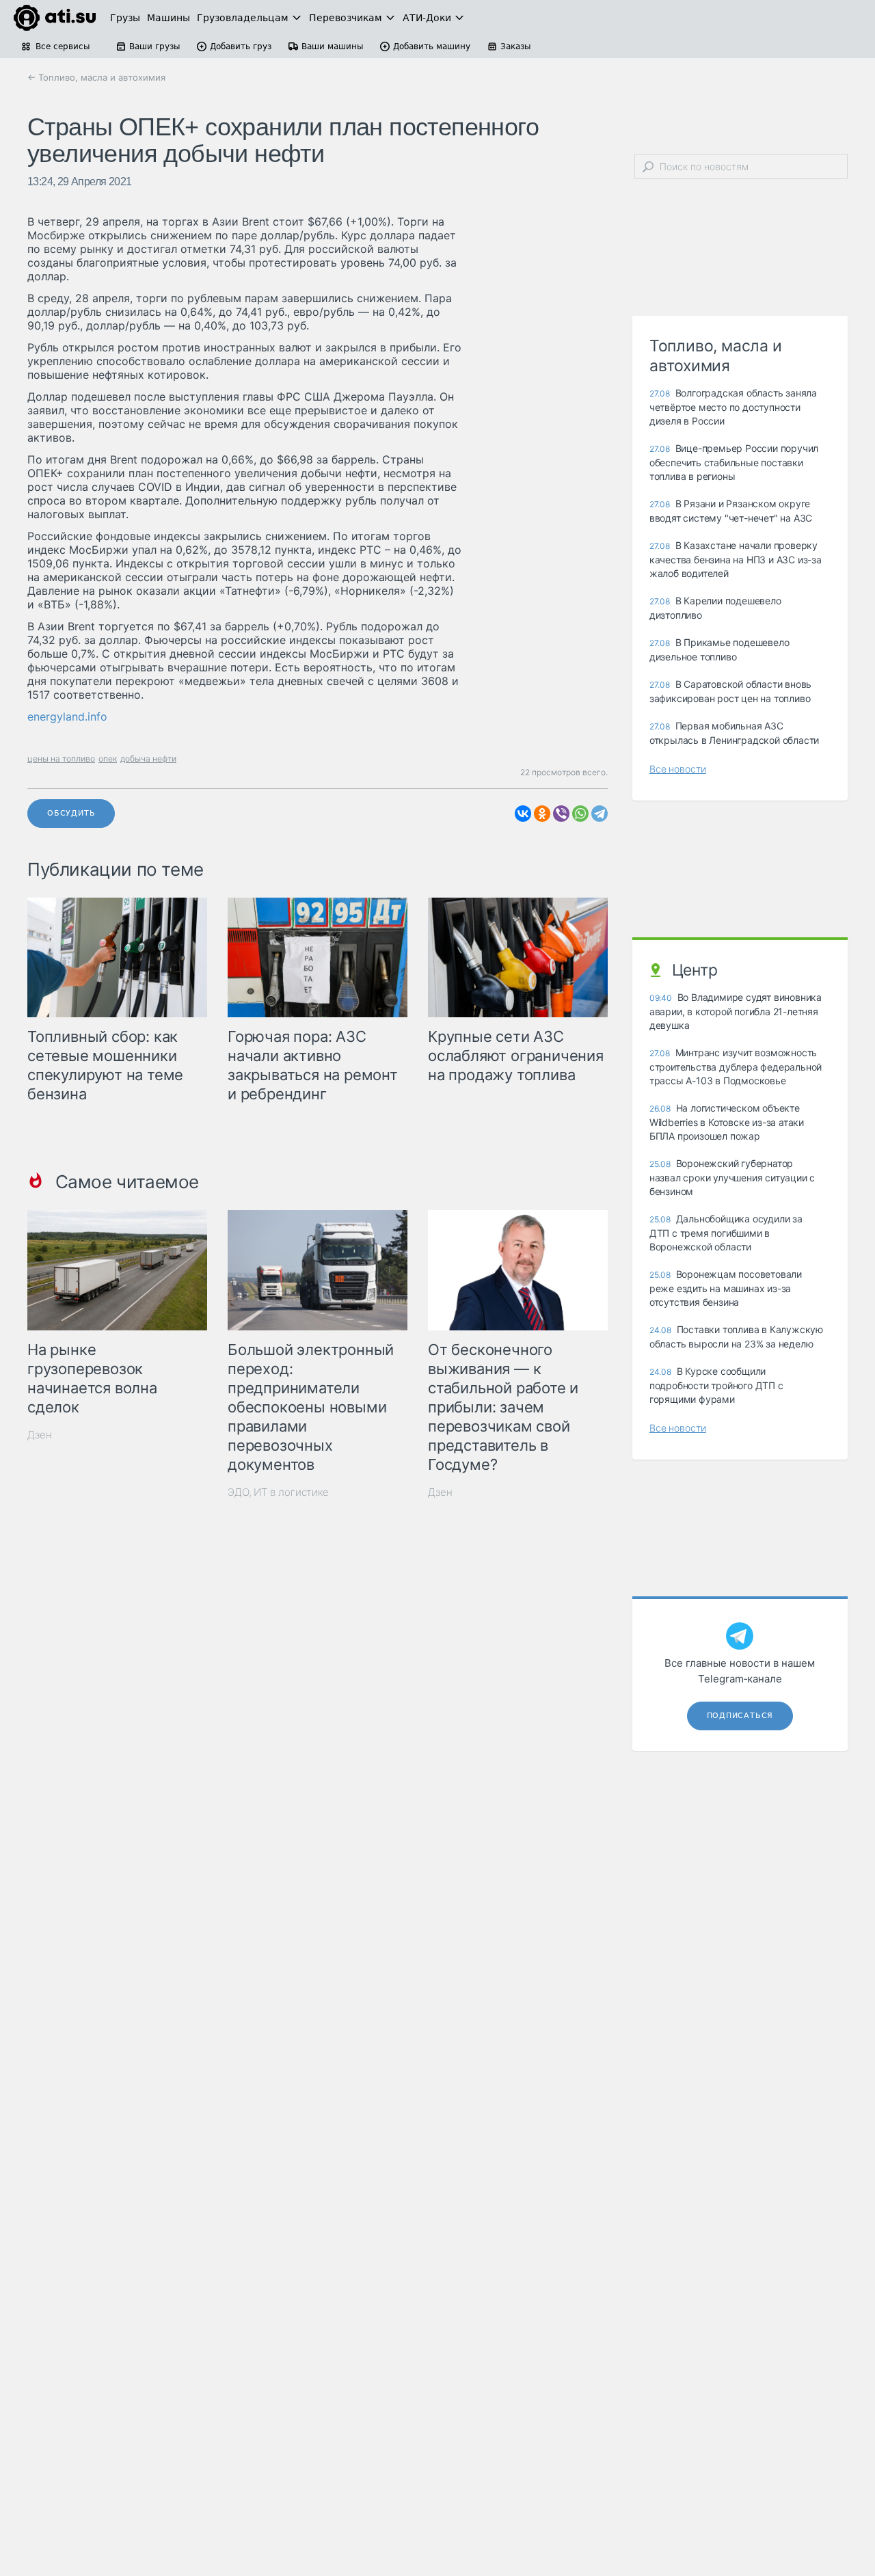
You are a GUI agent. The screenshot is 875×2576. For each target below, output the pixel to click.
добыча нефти (148, 759)
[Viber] (561, 814)
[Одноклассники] (542, 814)
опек (108, 759)
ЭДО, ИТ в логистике (278, 1492)
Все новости (678, 769)
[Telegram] (600, 814)
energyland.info (67, 716)
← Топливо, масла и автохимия (96, 77)
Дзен (40, 1435)
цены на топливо (61, 759)
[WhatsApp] (580, 814)
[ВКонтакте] (523, 814)
